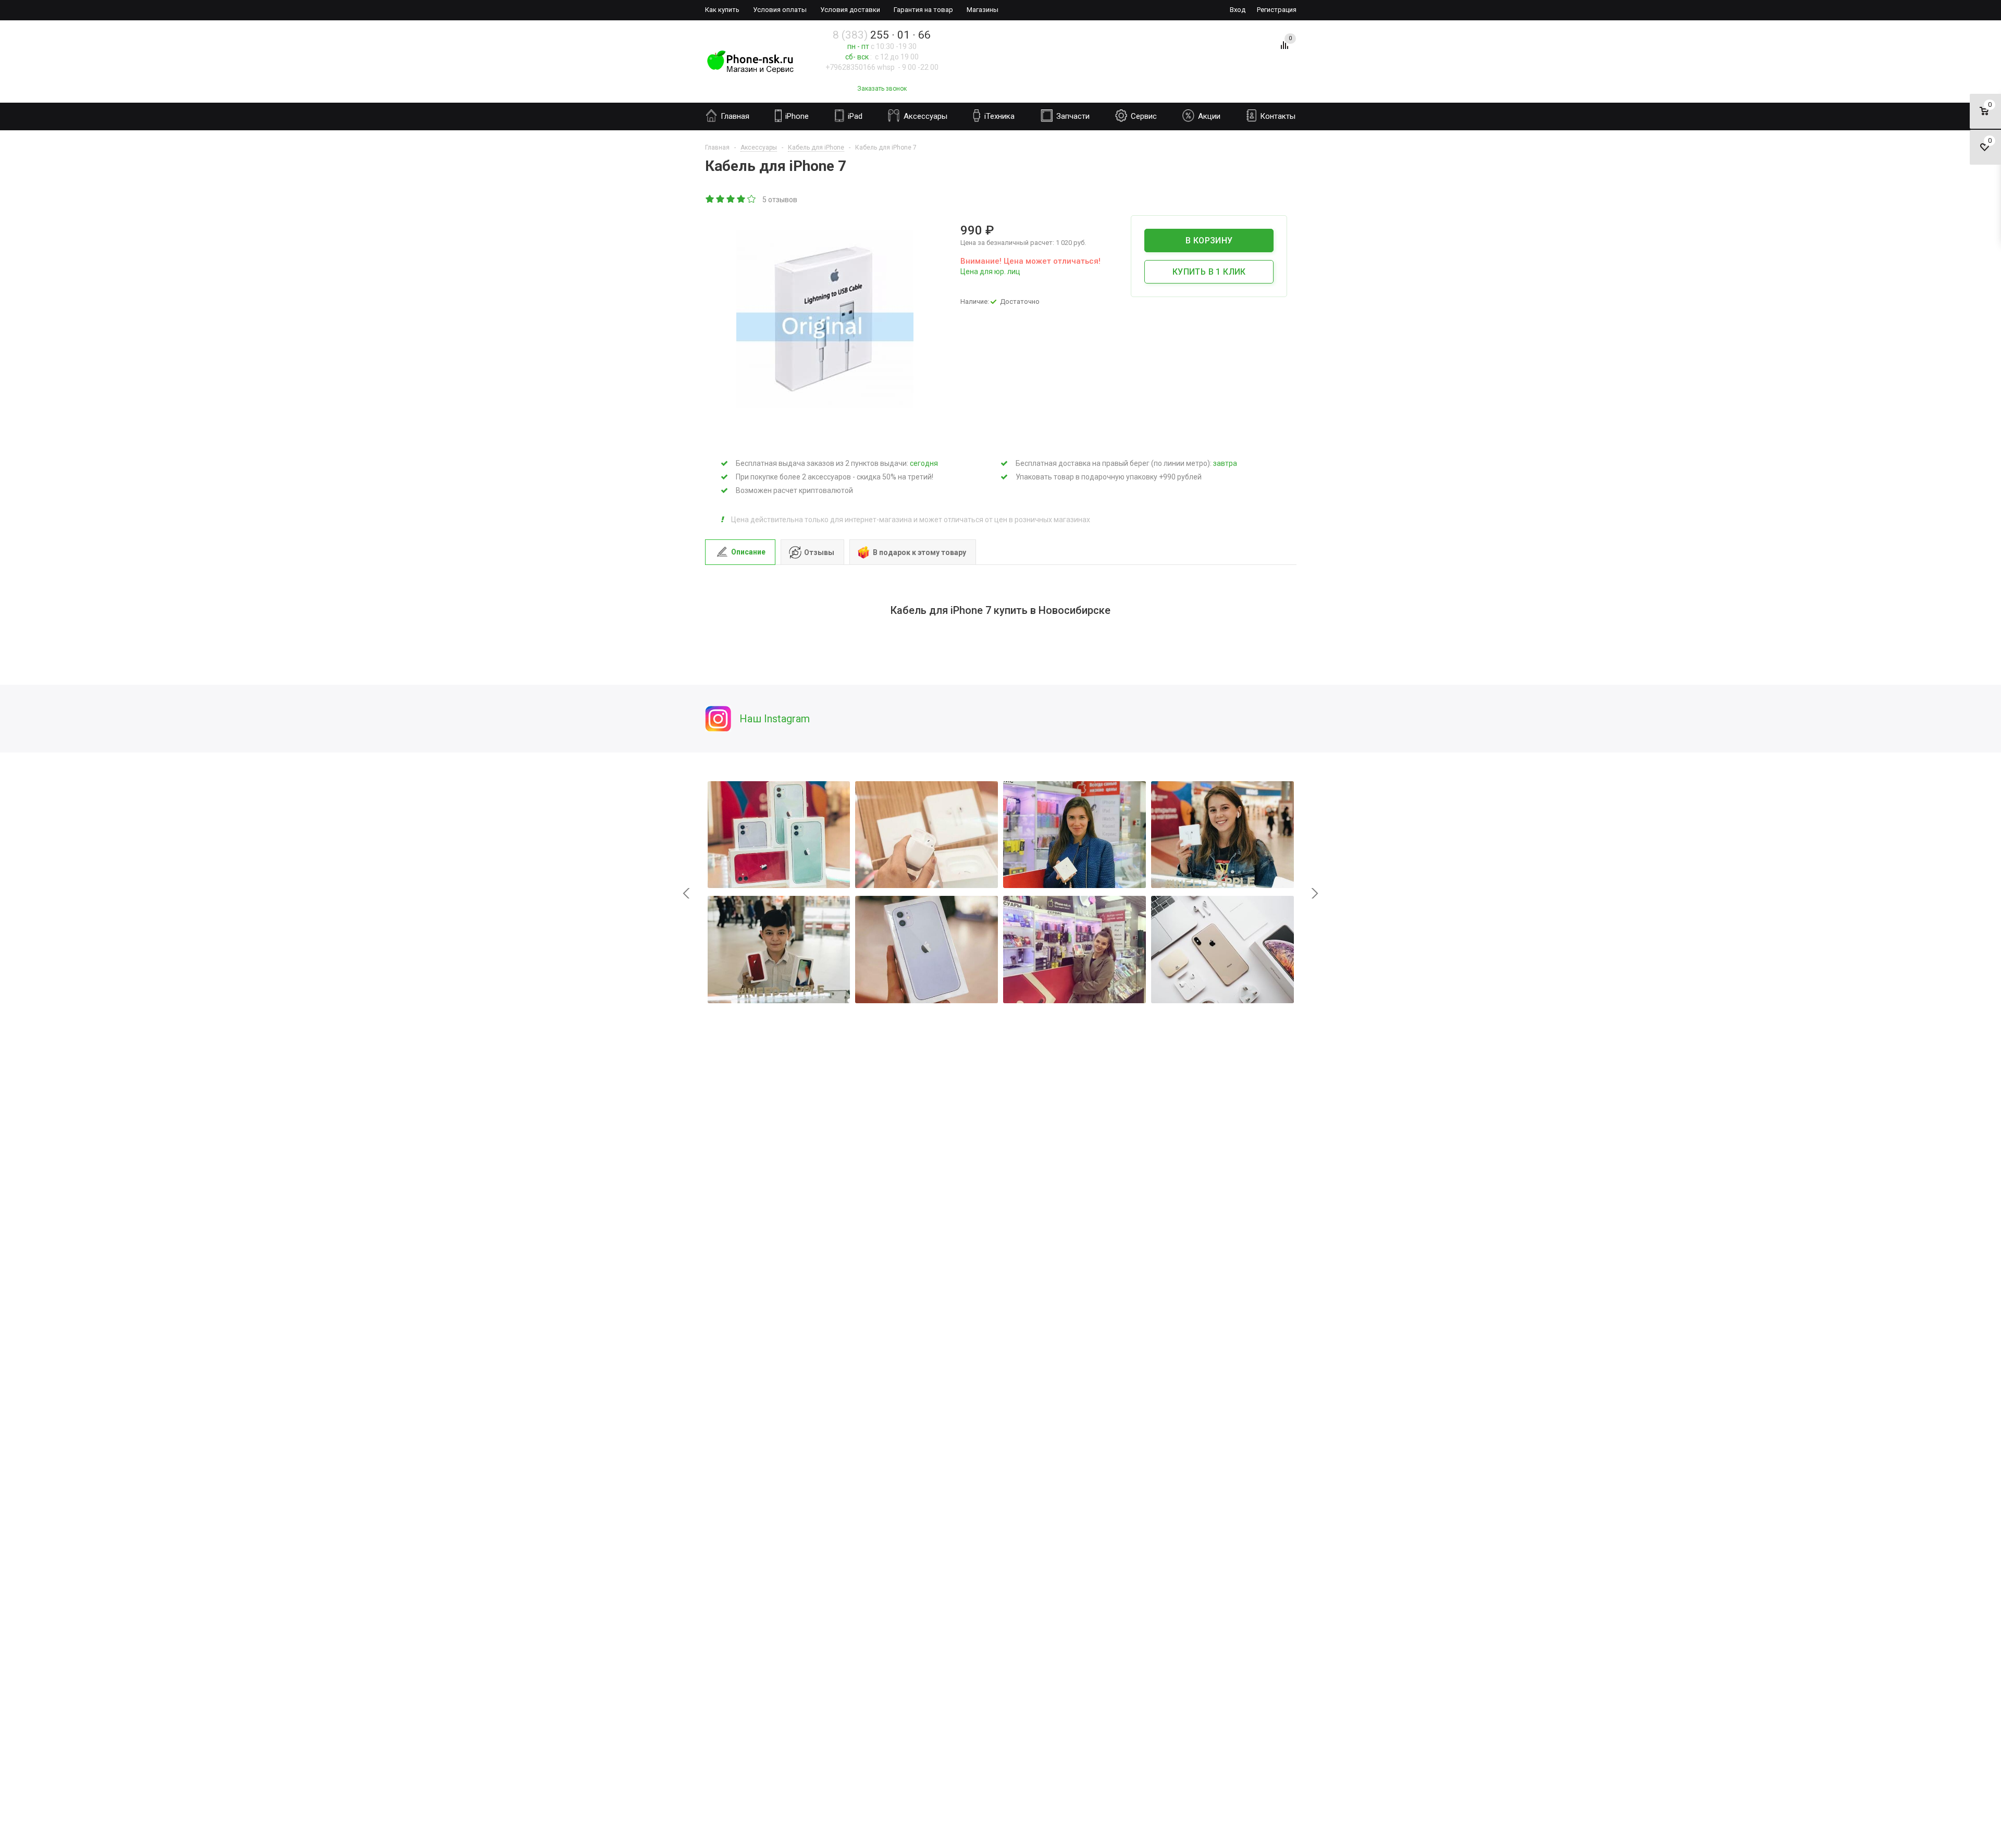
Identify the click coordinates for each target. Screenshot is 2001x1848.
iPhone (796, 116)
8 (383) (882, 35)
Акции (1208, 116)
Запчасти (1072, 116)
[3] (731, 200)
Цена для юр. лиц (990, 272)
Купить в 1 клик (1209, 272)
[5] (752, 200)
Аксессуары (924, 116)
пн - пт (858, 46)
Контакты (1277, 116)
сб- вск (857, 57)
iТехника (998, 116)
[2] (721, 200)
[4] (742, 200)
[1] (710, 200)
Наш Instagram (775, 719)
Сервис (1143, 116)
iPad (854, 116)
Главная (734, 116)
